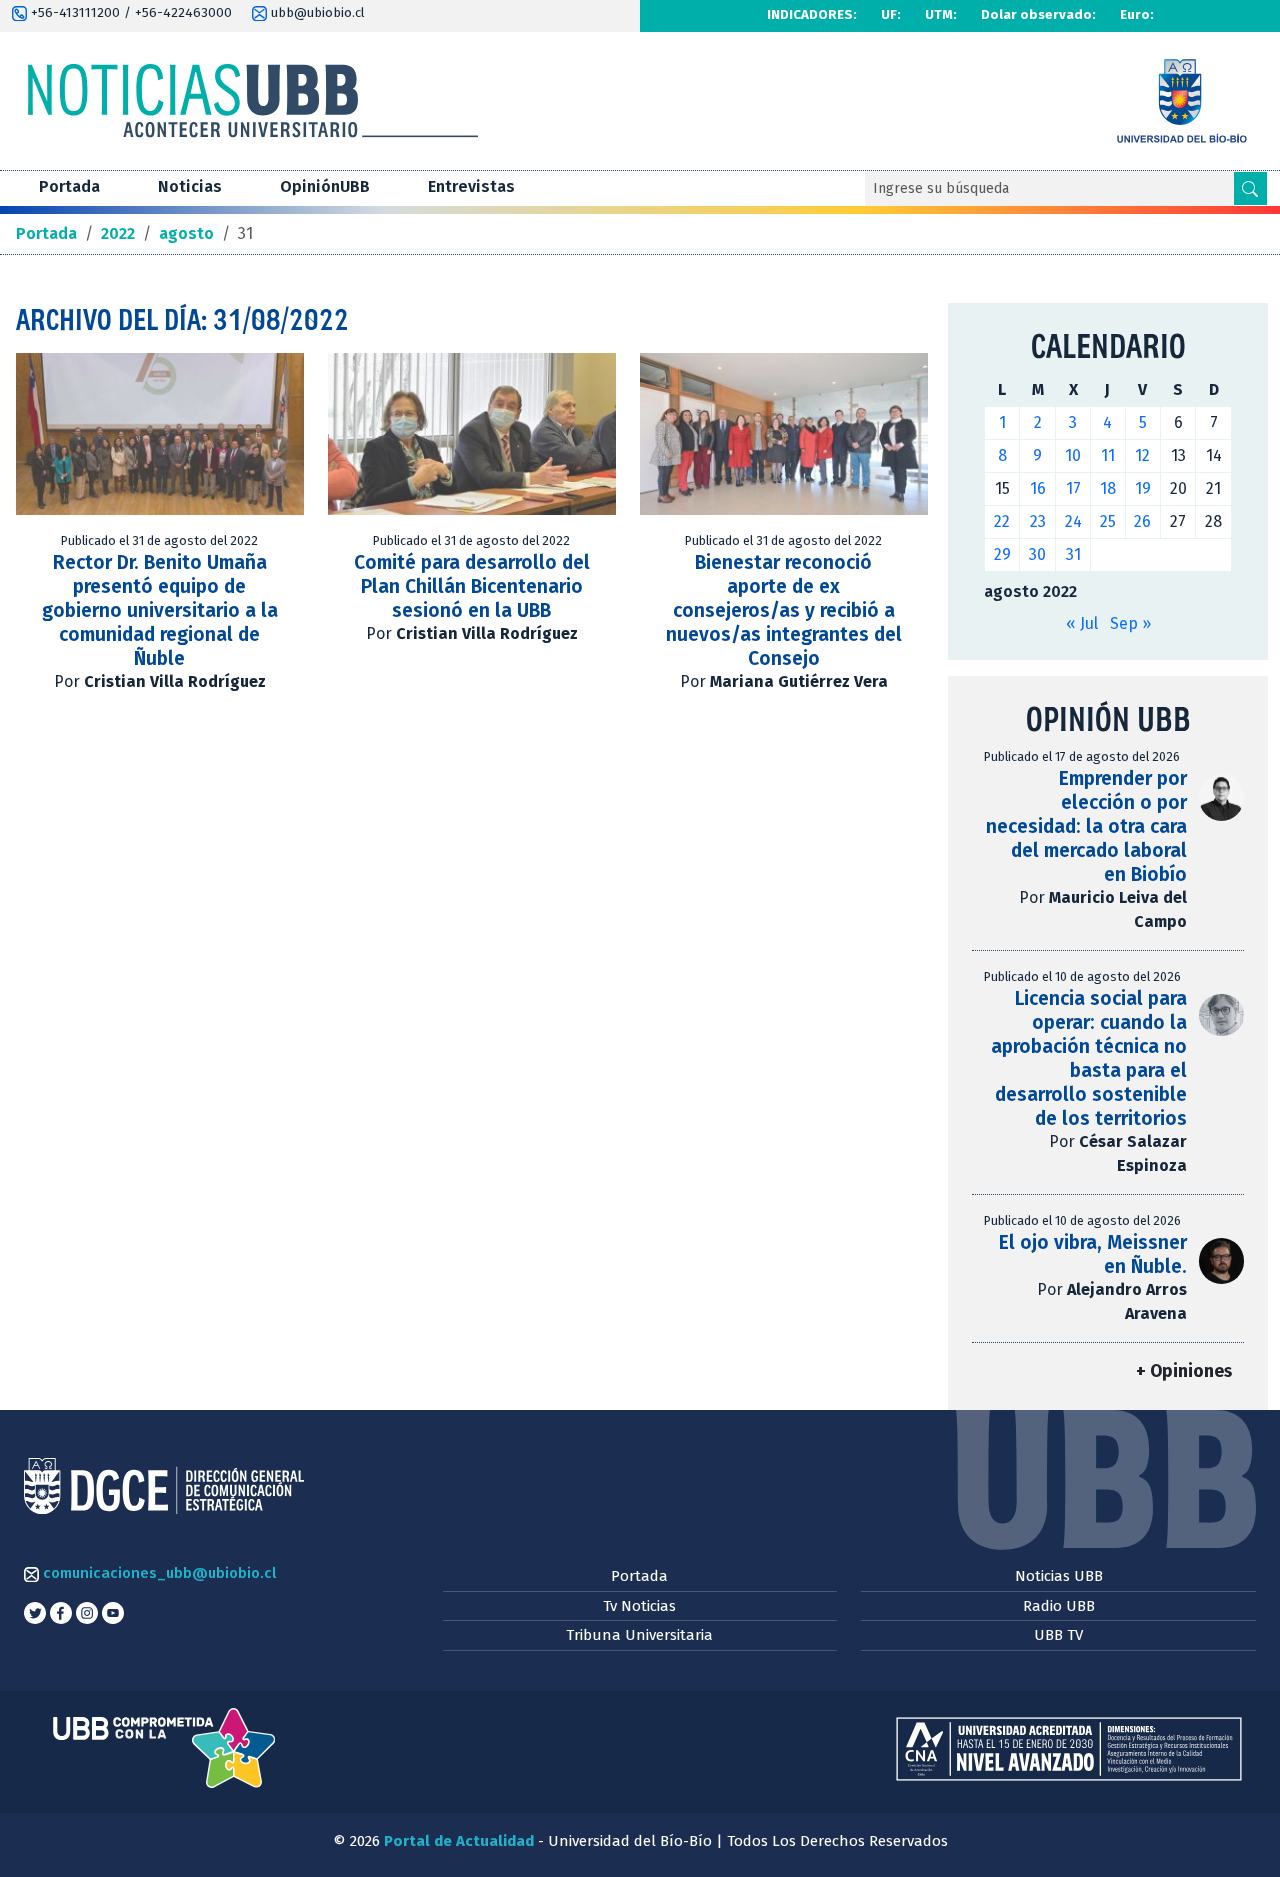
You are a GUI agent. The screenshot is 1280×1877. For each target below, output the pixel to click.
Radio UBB (1059, 1606)
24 (1073, 521)
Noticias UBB (1059, 1576)
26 (1142, 521)
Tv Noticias (639, 1606)
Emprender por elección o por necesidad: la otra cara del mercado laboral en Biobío (1086, 826)
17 (1073, 488)
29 (1002, 554)
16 (1038, 488)
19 (1143, 488)
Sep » (1130, 623)
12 (1142, 455)
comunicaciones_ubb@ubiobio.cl (157, 1573)
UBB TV (1058, 1635)
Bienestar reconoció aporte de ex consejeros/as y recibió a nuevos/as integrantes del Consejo (784, 610)
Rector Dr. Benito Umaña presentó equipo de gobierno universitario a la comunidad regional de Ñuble (160, 610)
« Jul (1082, 623)
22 (1002, 521)
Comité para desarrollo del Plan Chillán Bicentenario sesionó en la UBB (472, 586)
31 (1073, 554)
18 (1108, 488)
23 (1038, 521)
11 (1108, 455)
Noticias (190, 186)
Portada (69, 186)
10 (1073, 455)
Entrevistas (471, 186)
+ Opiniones (1184, 1371)
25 (1108, 521)
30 (1037, 554)
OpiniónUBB (325, 186)
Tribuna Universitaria (639, 1635)
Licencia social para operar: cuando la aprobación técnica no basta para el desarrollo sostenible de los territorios (1089, 1058)
